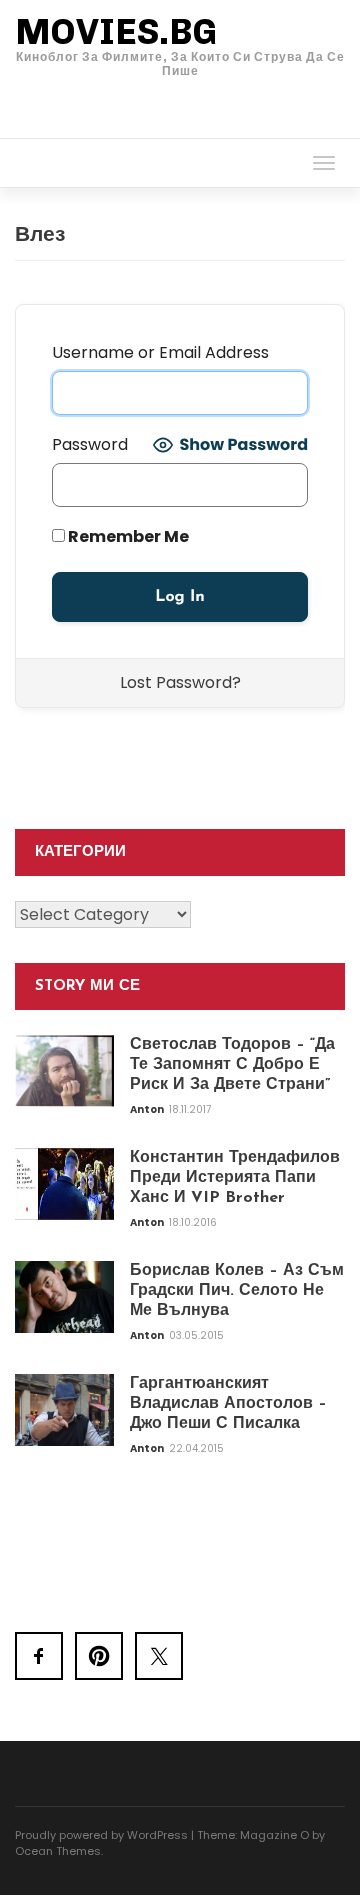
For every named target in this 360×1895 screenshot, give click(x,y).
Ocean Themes (58, 1851)
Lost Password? (180, 682)
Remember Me (127, 536)
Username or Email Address (160, 352)
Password (90, 444)
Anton (148, 1109)
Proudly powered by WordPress (101, 1835)
